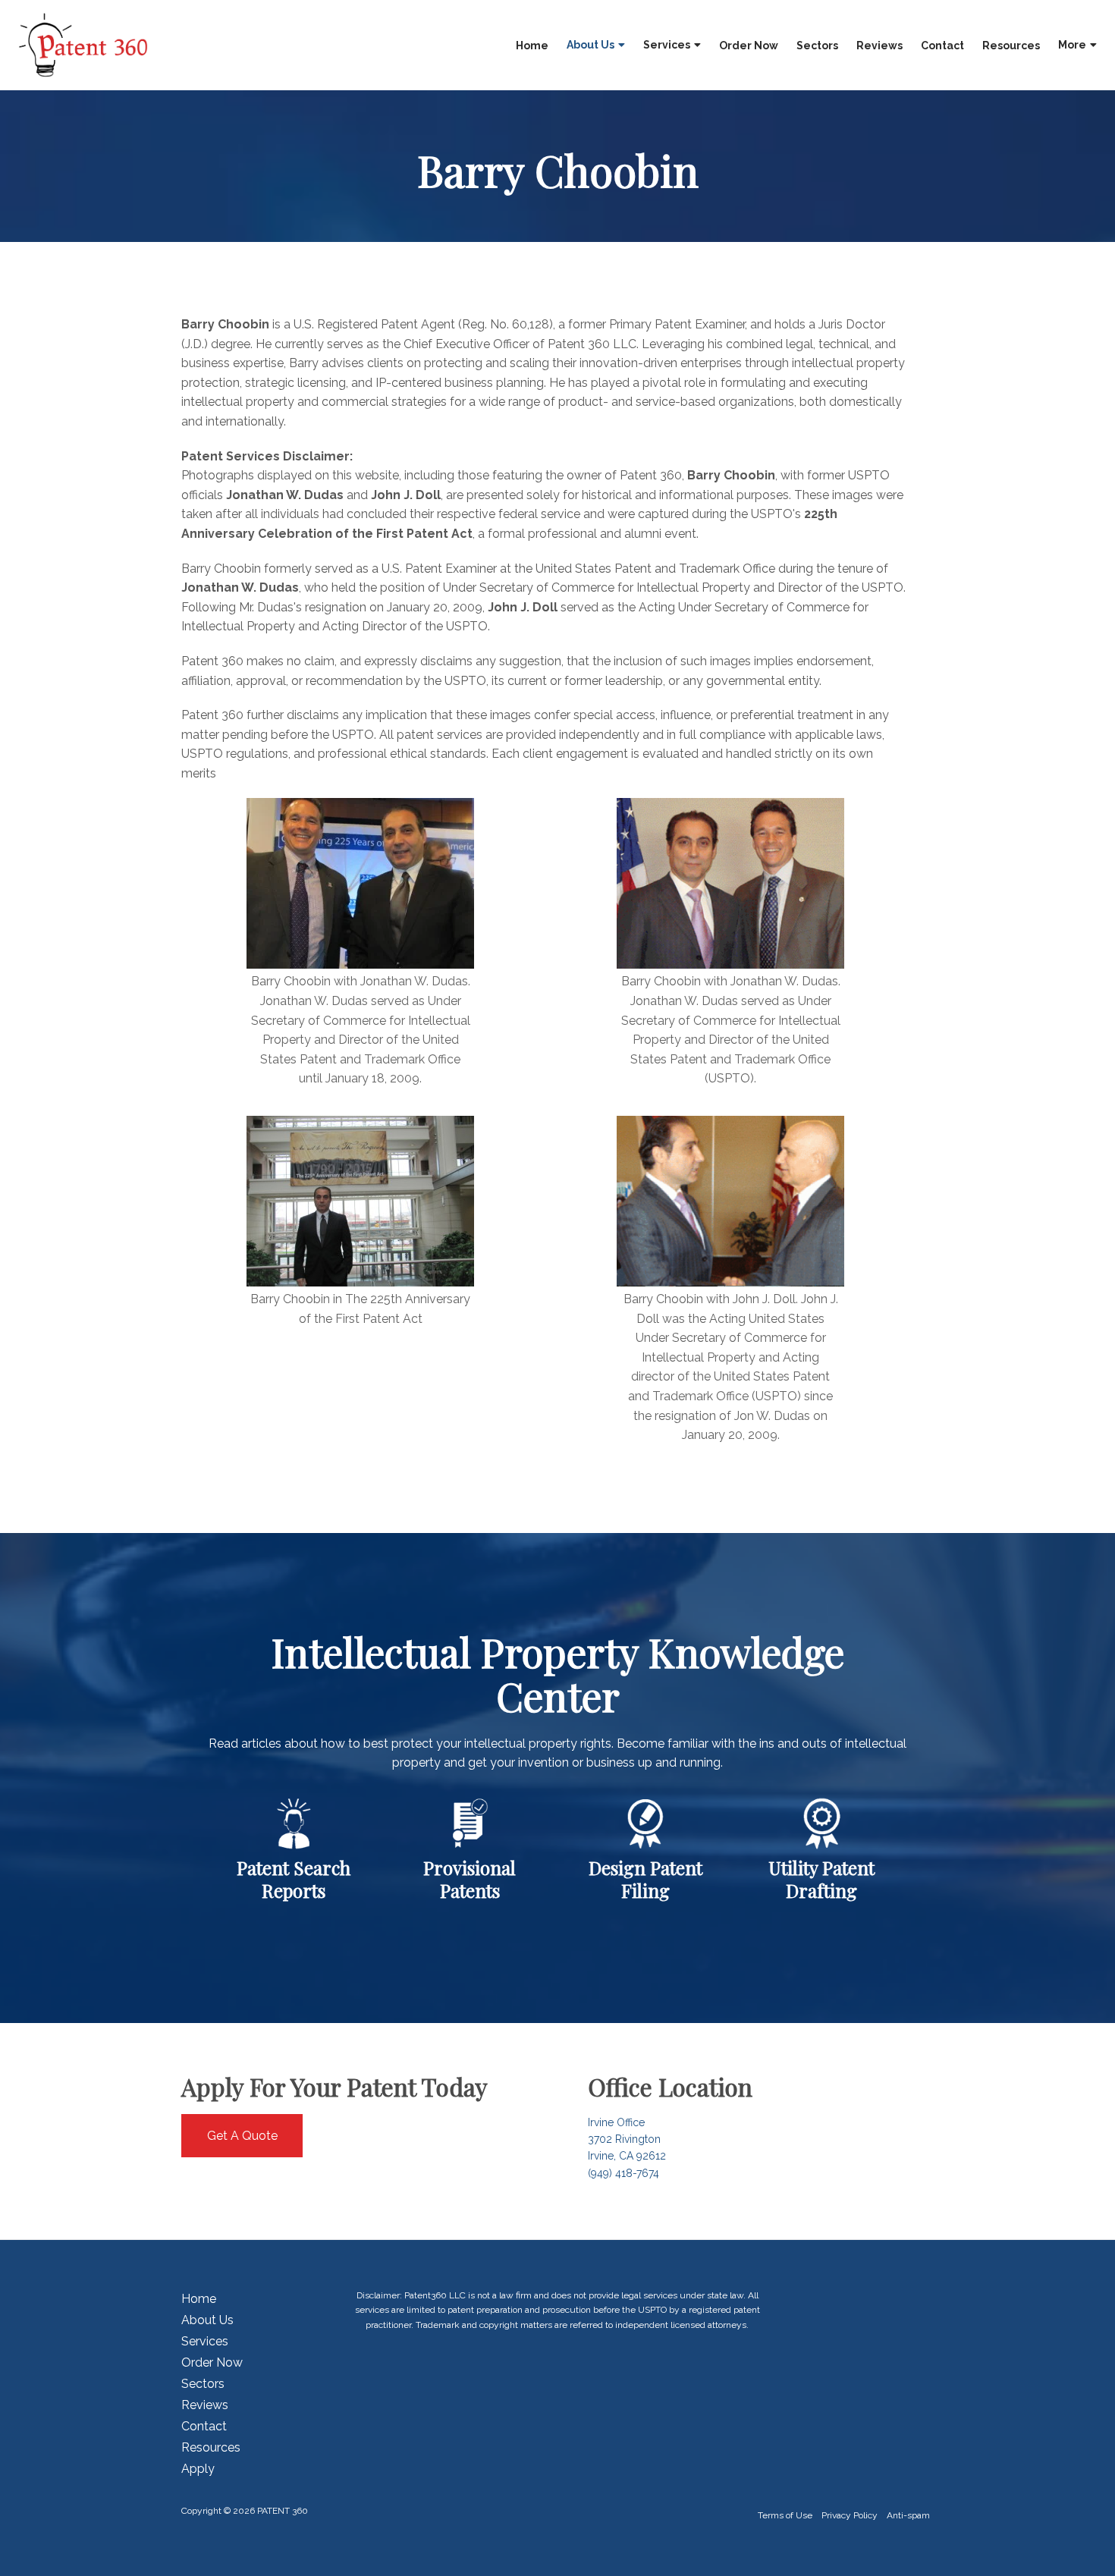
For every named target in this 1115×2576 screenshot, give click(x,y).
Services (667, 45)
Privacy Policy (850, 2515)
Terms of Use (785, 2515)
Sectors (817, 46)
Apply (198, 2469)
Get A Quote (242, 2136)
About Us (590, 45)
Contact (942, 46)
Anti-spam (908, 2515)
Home (532, 46)
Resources (1011, 46)
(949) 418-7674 (623, 2173)
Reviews (879, 46)
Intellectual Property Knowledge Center (558, 1674)
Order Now (749, 46)
